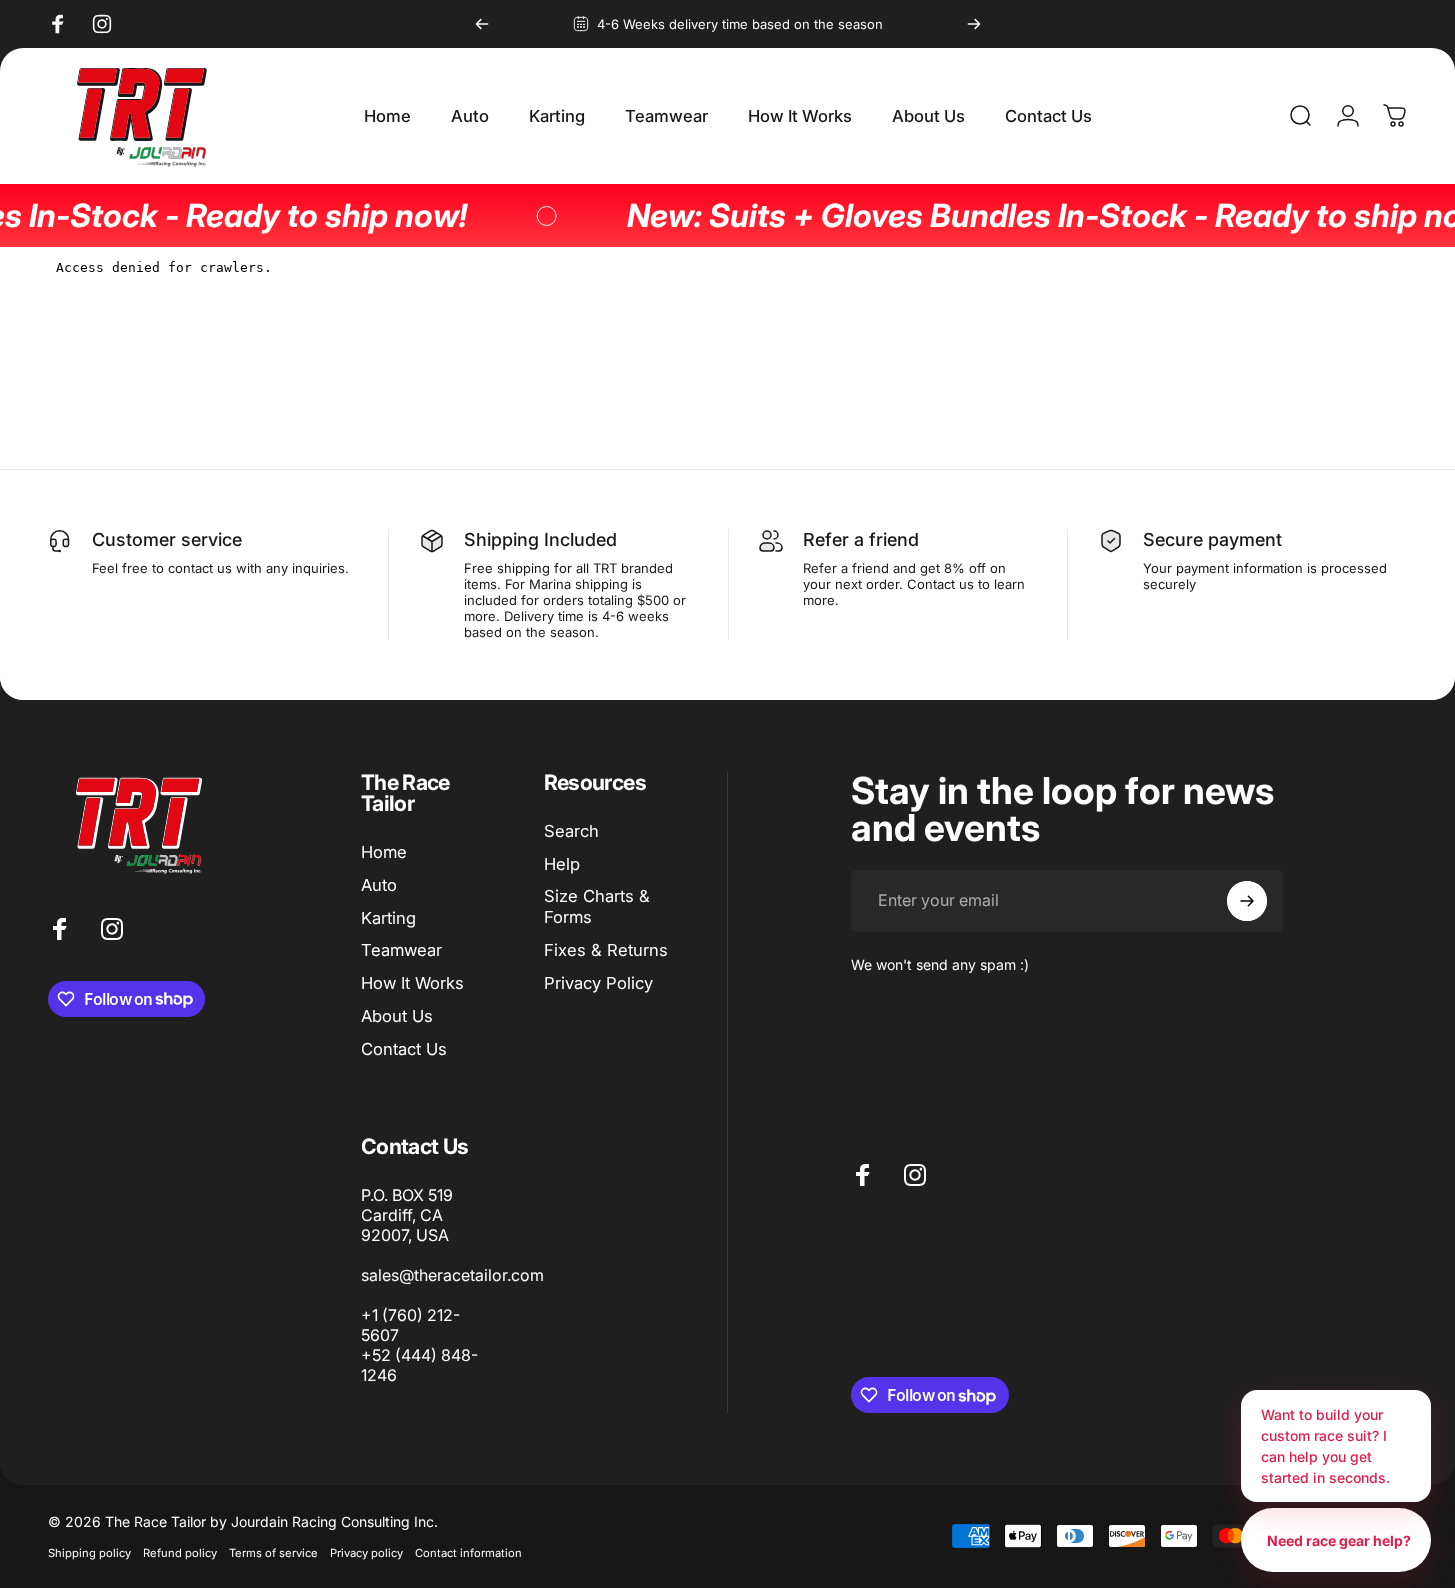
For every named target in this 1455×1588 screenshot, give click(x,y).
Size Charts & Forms (597, 906)
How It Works (412, 983)
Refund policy (180, 1553)
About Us (397, 1016)
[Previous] (482, 24)
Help (562, 864)
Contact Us (404, 1049)
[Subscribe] (1247, 901)
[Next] (974, 24)
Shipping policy (89, 1553)
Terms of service (273, 1553)
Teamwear (401, 950)
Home (384, 852)
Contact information (468, 1553)
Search (571, 831)
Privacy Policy (598, 983)
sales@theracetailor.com (452, 1275)
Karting (388, 918)
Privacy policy (366, 1553)
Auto (379, 885)
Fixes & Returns (606, 950)
